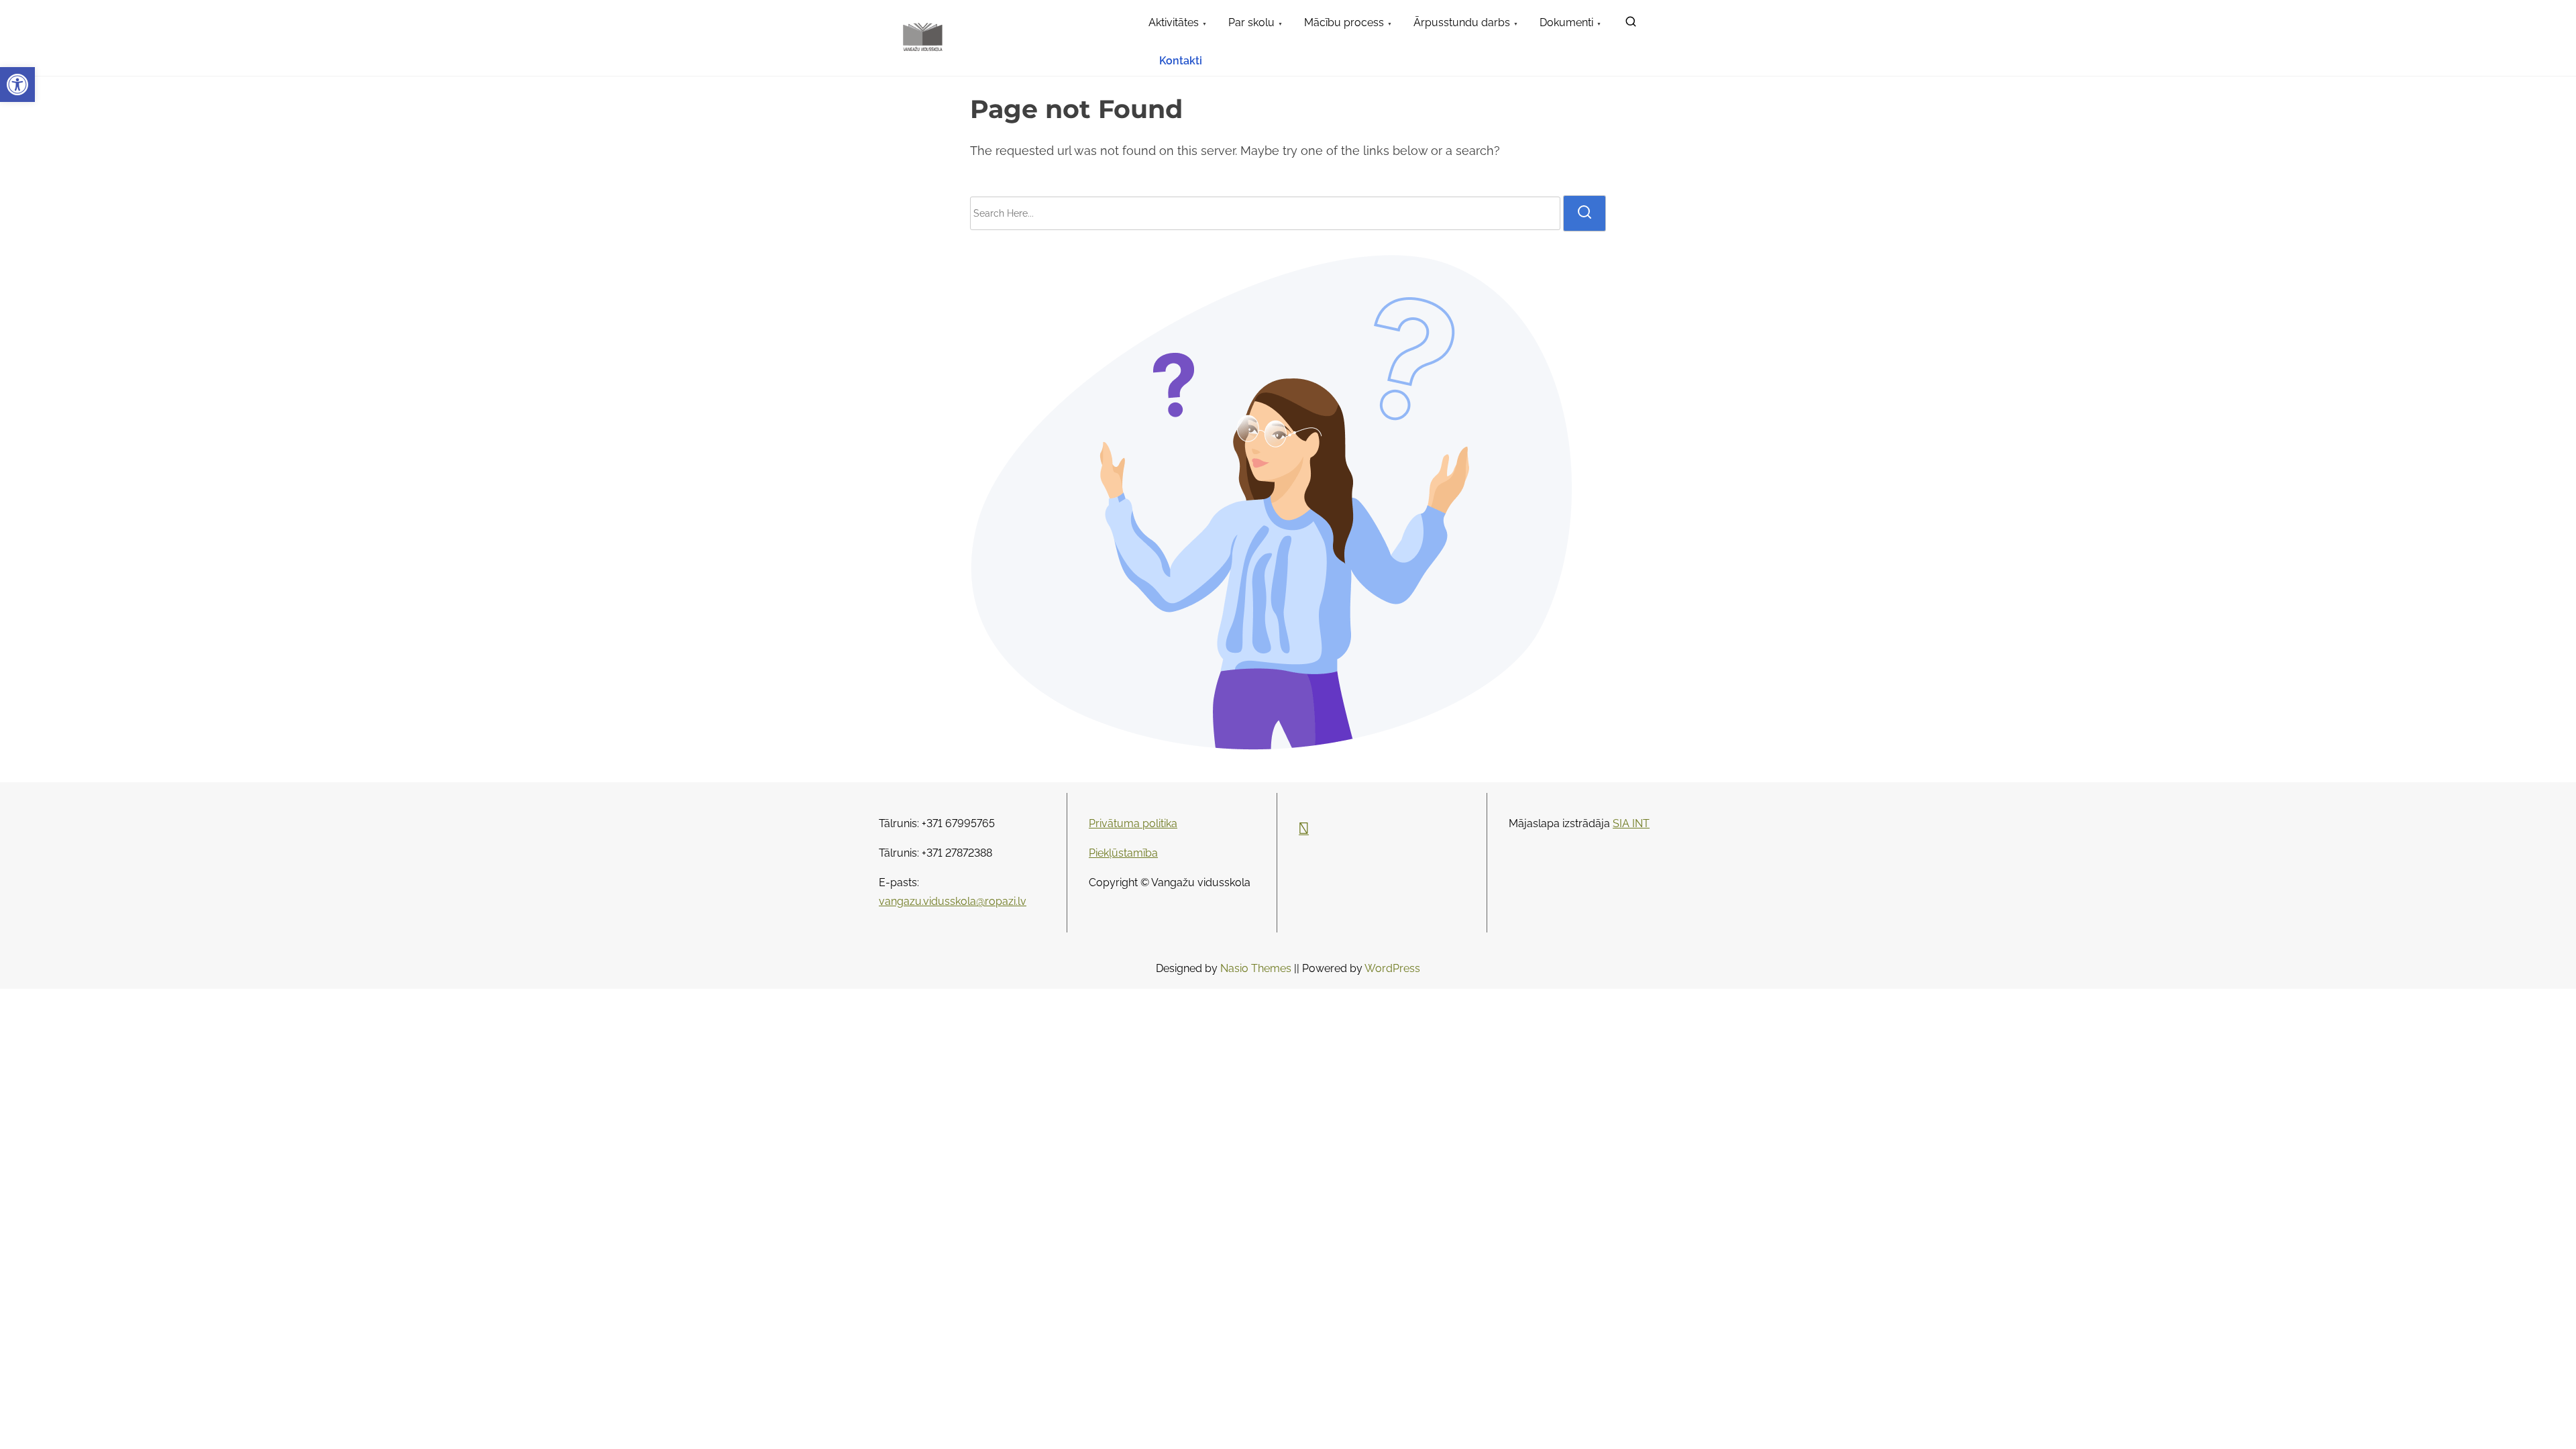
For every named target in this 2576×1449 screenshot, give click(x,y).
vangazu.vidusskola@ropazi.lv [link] (953, 901)
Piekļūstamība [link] (1123, 853)
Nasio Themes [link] (1257, 968)
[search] (1585, 213)
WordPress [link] (1392, 968)
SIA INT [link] (1631, 823)
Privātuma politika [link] (1133, 823)
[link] (17, 85)
